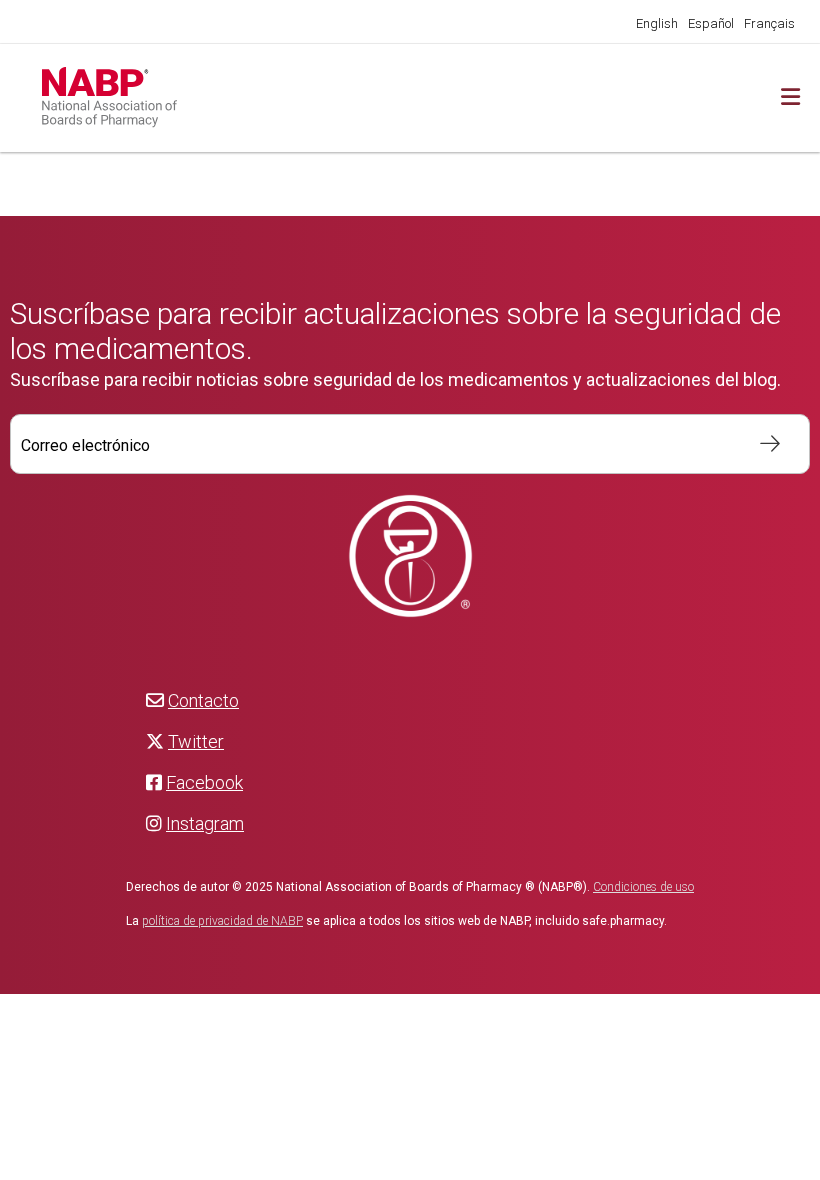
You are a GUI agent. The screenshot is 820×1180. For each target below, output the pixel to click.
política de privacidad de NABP (222, 921)
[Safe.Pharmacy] (252, 98)
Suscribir (760, 444)
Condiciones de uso (643, 887)
